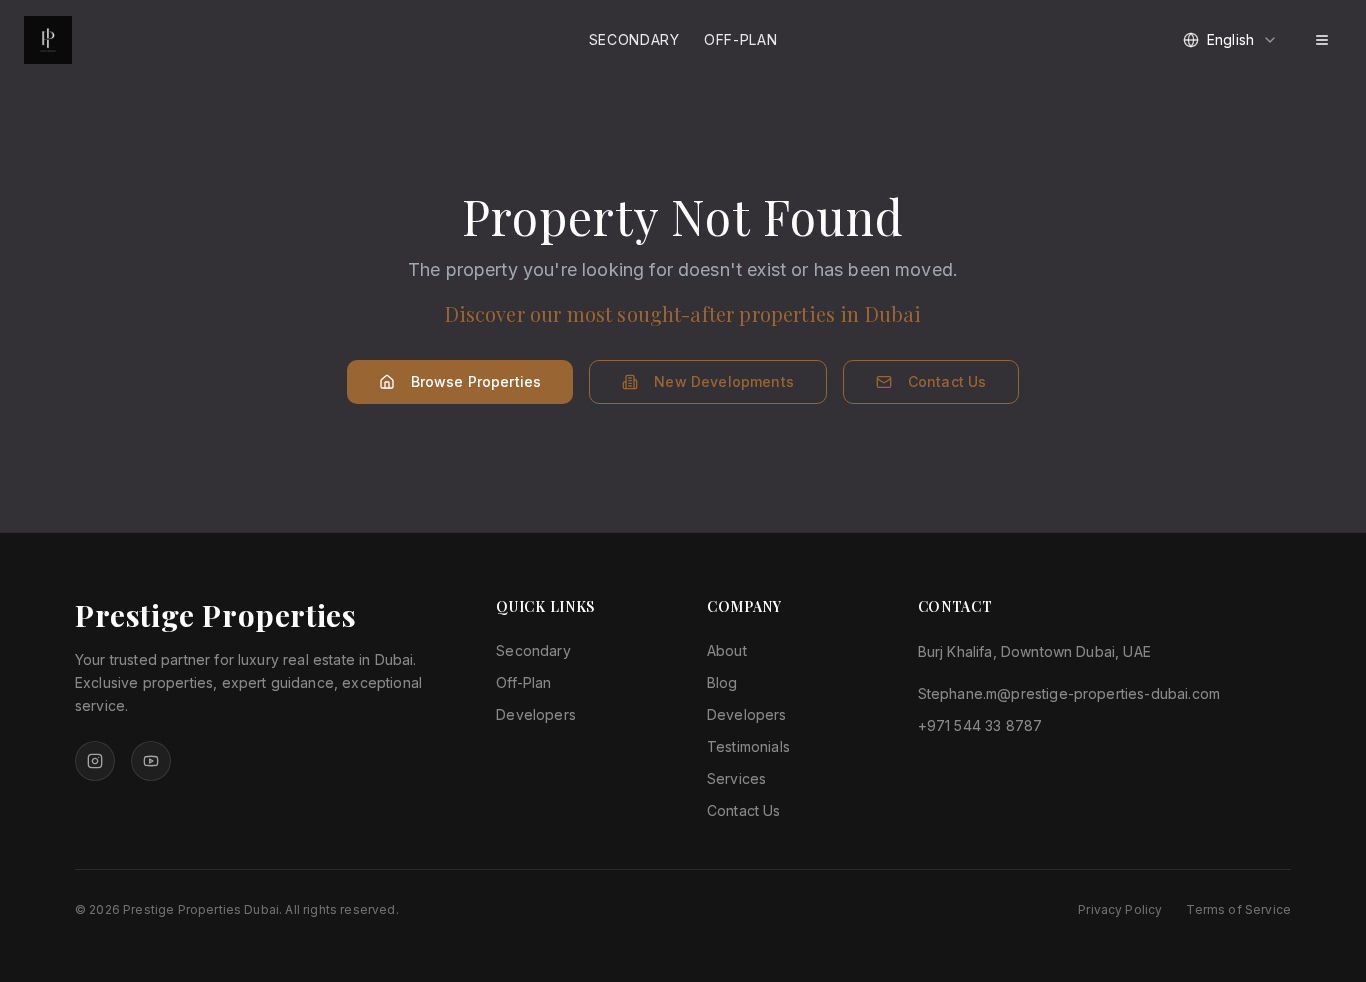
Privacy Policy (1120, 909)
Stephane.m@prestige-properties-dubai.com (1069, 693)
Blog (722, 682)
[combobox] (1230, 40)
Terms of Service (1238, 909)
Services (736, 778)
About (727, 650)
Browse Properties (476, 381)
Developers (536, 714)
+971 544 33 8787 (980, 725)
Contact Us (947, 381)
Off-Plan (741, 39)
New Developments (724, 381)
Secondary (634, 39)
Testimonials (748, 746)
